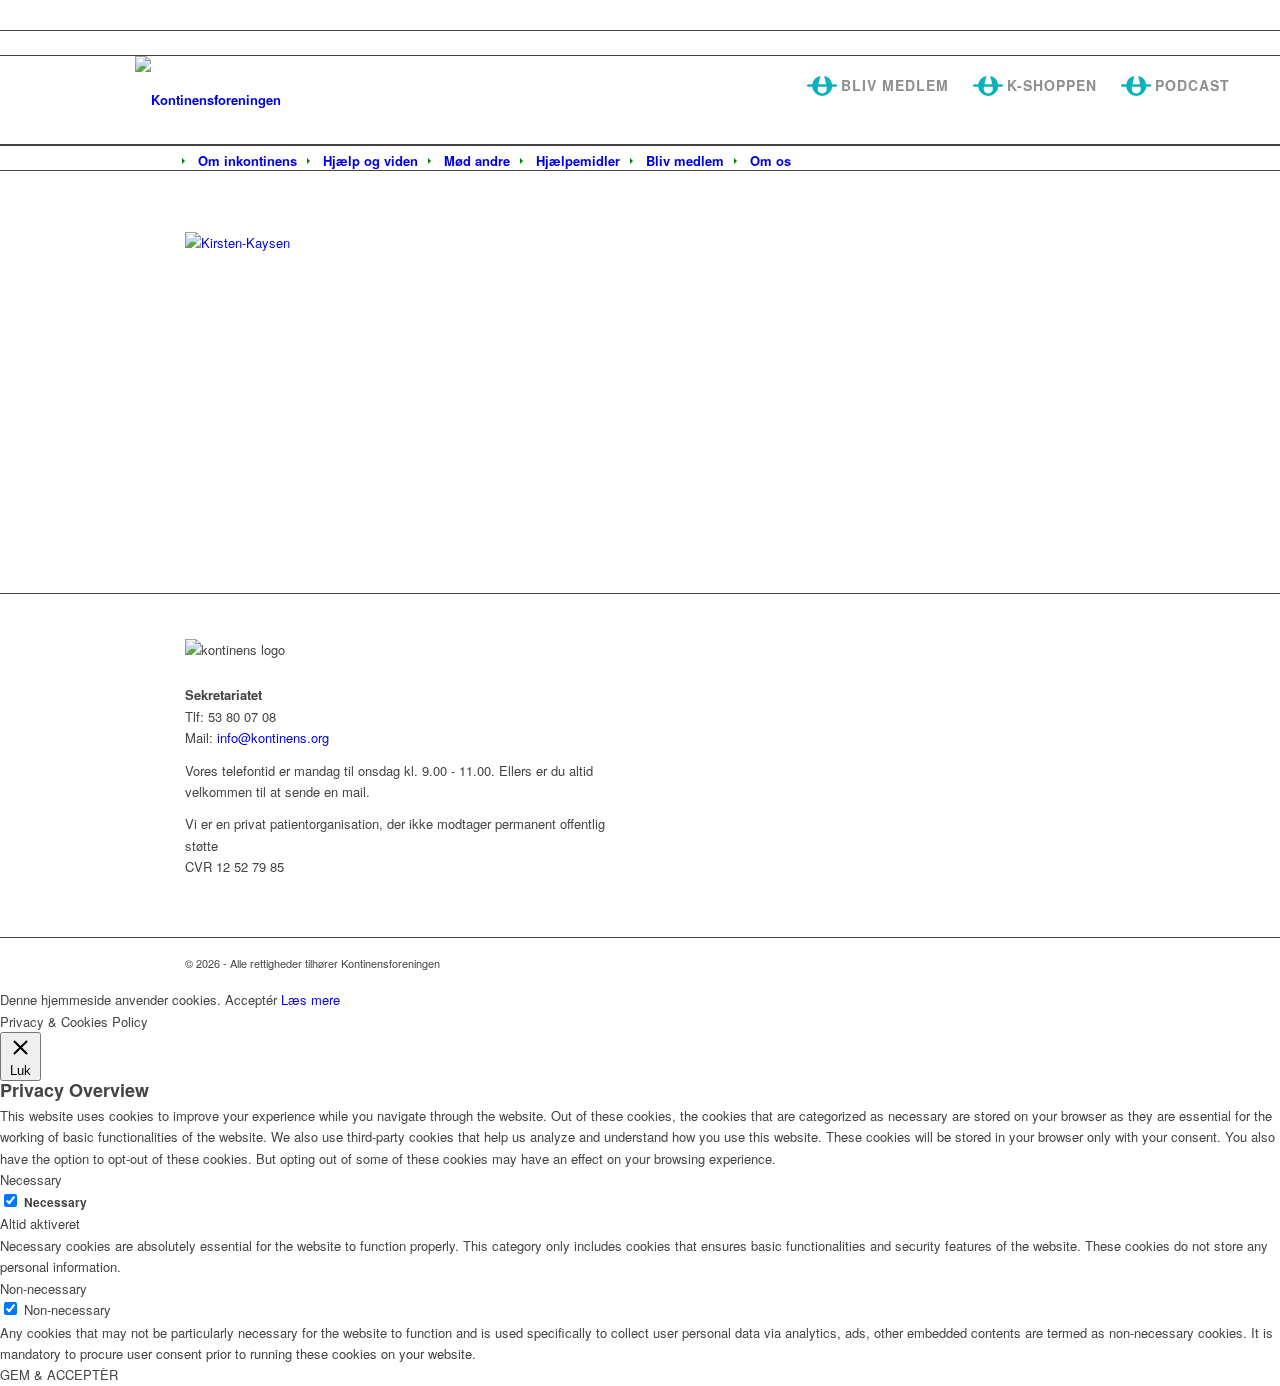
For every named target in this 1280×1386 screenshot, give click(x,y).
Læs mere (310, 999)
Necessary (55, 1202)
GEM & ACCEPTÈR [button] (59, 1374)
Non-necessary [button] (43, 1288)
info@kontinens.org (271, 737)
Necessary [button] (31, 1179)
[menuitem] (247, 161)
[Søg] (817, 162)
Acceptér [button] (251, 999)
